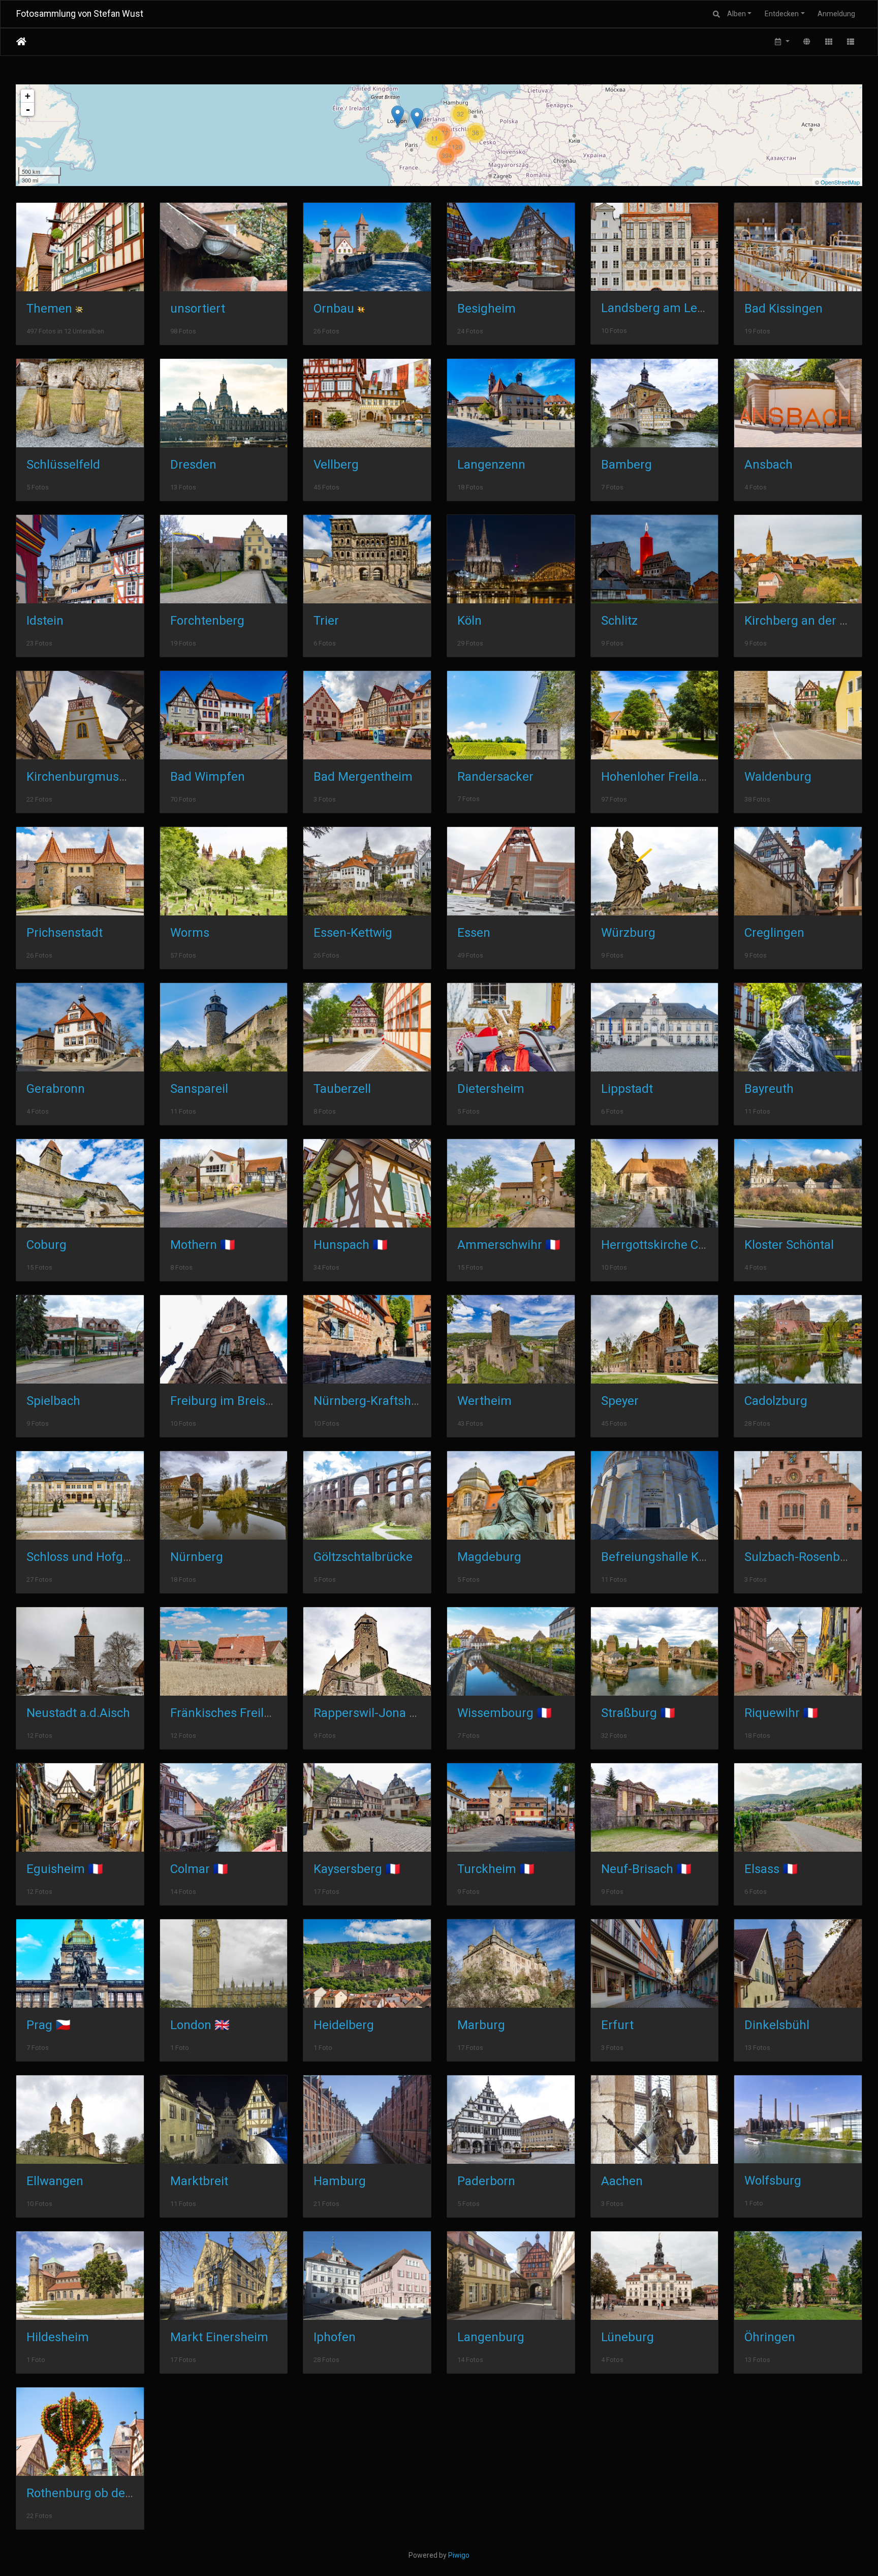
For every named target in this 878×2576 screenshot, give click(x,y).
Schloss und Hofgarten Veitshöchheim (132, 1557)
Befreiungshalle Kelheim (669, 1557)
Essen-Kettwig (353, 933)
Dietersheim (491, 1089)
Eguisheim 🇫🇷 (65, 1869)
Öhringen (770, 2337)
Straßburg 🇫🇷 (638, 1713)
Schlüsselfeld (63, 465)
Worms (190, 933)
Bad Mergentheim (363, 777)
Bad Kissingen (783, 309)
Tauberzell (342, 1089)
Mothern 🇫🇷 (203, 1245)
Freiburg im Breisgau (228, 1401)
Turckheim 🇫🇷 (496, 1869)
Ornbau (334, 309)
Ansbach (769, 465)
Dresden (193, 465)
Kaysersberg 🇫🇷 (357, 1869)
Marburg (481, 2025)
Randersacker (495, 777)
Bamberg (626, 465)
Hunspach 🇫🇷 (351, 1245)
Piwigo (459, 2555)
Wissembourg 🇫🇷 (505, 1713)
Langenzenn (491, 465)
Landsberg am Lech (656, 308)
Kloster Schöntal (789, 1245)
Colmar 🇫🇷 (199, 1869)
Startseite (21, 42)
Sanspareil (199, 1089)
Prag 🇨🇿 (49, 2025)
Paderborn (486, 2181)
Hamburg (340, 2181)
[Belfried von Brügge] (417, 118)
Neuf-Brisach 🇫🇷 (646, 1869)
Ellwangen (55, 2181)
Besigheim (487, 309)
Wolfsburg (773, 2181)
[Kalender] (781, 42)
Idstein (45, 621)
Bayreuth (769, 1089)
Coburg (46, 1245)
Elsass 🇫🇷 (771, 1869)
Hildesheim (58, 2337)
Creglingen (774, 933)
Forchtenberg (207, 621)
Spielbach (53, 1401)
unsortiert (198, 309)
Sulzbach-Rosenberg (801, 1557)
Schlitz (619, 621)
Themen (49, 309)
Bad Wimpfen (208, 777)
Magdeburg (489, 1557)
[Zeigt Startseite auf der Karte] (807, 42)
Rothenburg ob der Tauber (99, 2493)
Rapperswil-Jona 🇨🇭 (369, 1713)
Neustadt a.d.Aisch (78, 1713)
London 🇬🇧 (200, 2025)
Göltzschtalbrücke (363, 1557)
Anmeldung (836, 14)
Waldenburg (778, 777)
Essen (474, 933)
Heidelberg (344, 2025)
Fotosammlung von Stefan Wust (80, 14)
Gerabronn (56, 1089)
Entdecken (782, 14)
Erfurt (617, 2025)
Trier (326, 621)
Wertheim (484, 1401)
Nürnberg (197, 1557)
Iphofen (335, 2337)
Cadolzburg (776, 1401)
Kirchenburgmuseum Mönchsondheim (133, 777)
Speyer (620, 1401)
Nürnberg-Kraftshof (368, 1401)
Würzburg (628, 933)
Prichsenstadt (65, 933)
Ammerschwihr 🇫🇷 (509, 1245)
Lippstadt (627, 1089)
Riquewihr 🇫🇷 (781, 1713)
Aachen (622, 2181)
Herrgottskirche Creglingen (676, 1245)
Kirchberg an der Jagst (807, 621)
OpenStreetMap (840, 182)
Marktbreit (199, 2181)
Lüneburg (628, 2337)
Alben (736, 14)
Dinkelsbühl (777, 2025)
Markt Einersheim (219, 2337)
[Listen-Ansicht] (851, 42)
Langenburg (491, 2337)
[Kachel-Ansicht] (829, 42)
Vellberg (336, 465)
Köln (469, 621)
